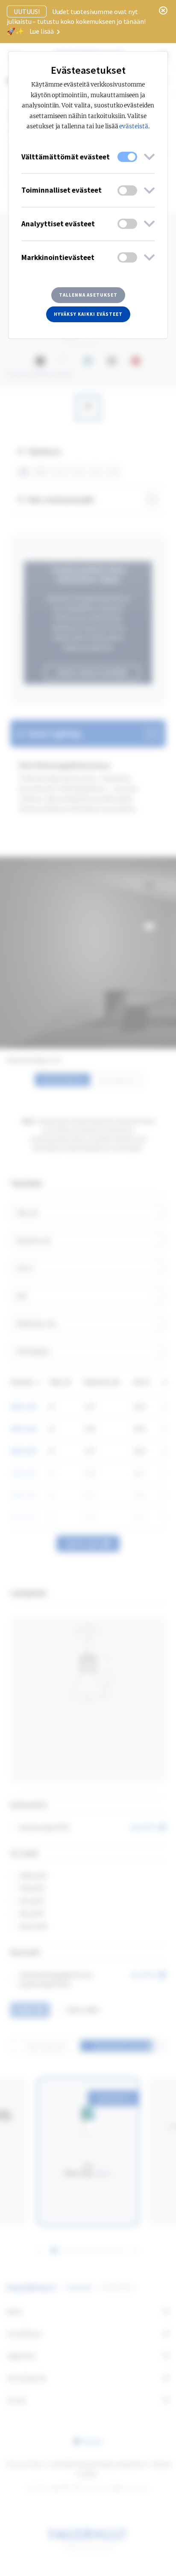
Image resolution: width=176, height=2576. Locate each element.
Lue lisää (42, 31)
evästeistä (134, 126)
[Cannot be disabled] (127, 157)
